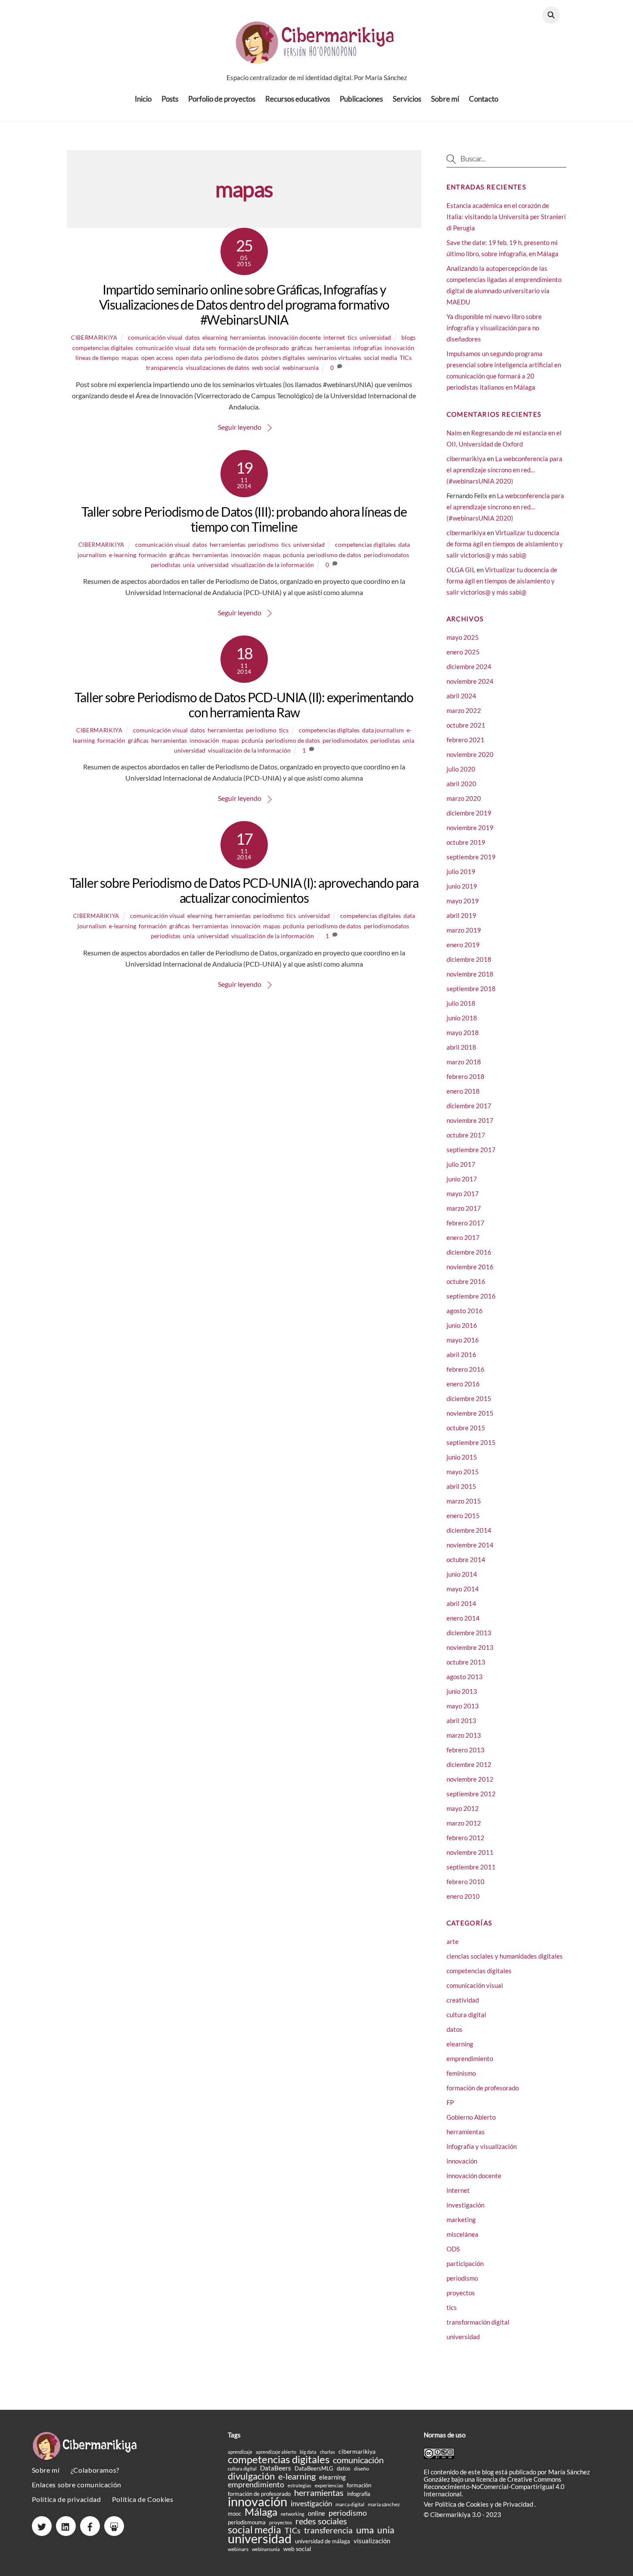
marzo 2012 (464, 1823)
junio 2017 (462, 1179)
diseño (361, 2469)
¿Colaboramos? (95, 2470)
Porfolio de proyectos (222, 99)
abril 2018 (461, 1047)
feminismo (461, 2073)
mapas (130, 358)
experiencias (329, 2485)
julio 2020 (461, 769)
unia (189, 565)
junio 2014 (462, 1574)
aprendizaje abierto (276, 2452)
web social (266, 367)
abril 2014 (461, 1603)
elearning (215, 337)
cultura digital (466, 2015)
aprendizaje (240, 2452)
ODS (453, 2249)
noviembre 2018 (470, 974)
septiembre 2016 (471, 1296)
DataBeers (276, 2468)
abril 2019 (461, 915)
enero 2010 (463, 1896)
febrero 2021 (465, 740)
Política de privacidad (67, 2499)
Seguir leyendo (240, 427)
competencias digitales (103, 348)
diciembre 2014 (469, 1530)
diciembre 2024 (469, 666)
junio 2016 (462, 1325)
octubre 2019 (466, 842)
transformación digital (478, 2322)
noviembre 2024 (470, 681)
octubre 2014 (466, 1559)
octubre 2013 (466, 1662)
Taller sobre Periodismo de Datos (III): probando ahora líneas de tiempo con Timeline (244, 519)
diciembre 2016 (469, 1252)
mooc (234, 2514)
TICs (406, 358)
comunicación (358, 2460)
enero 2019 (463, 945)
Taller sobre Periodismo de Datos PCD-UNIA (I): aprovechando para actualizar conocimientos (244, 890)
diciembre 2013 (469, 1633)
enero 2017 (463, 1237)
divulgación (251, 2476)
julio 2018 (461, 1003)
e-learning (123, 555)
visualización (372, 2541)
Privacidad (519, 2504)
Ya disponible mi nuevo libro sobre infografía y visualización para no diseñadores (494, 328)
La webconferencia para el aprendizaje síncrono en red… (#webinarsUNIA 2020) (504, 470)
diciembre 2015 (469, 1398)
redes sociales (321, 2521)
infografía (359, 2494)
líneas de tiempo (97, 358)
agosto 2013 (465, 1677)
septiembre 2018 (471, 989)
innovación (399, 348)
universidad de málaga (323, 2541)
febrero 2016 (465, 1369)
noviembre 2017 (470, 1120)
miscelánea (462, 2234)
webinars (238, 2549)
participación (465, 2263)
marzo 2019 (464, 930)
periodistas (166, 565)
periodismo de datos (232, 358)
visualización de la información (273, 565)
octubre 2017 (466, 1135)
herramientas (248, 337)
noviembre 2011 (470, 1852)
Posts (170, 99)
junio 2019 (462, 886)
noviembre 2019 (470, 828)
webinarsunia (301, 367)
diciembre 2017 (469, 1106)
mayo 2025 (463, 637)
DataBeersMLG (314, 2468)
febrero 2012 (465, 1838)
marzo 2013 (464, 1735)
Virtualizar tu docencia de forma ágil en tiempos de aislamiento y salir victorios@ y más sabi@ (505, 544)
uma (365, 2530)
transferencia (328, 2530)
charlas (327, 2452)
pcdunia (294, 555)
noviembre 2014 (470, 1545)
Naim (454, 433)
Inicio (143, 99)
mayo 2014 (463, 1589)
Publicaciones (361, 99)
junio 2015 (462, 1457)
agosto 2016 (465, 1311)
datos (192, 337)
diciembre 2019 (469, 813)
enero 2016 (463, 1384)
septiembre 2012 (471, 1794)
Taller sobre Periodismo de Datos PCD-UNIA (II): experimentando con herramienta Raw (244, 705)
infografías (368, 348)
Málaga (261, 2512)
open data (189, 358)
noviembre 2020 (470, 754)
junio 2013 (462, 1691)
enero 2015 (463, 1516)
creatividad (463, 2000)
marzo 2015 (464, 1501)
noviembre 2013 (470, 1647)
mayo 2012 (463, 1808)
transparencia (164, 367)
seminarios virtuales (334, 358)
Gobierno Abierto (471, 2117)
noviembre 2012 (470, 1779)
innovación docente (295, 337)
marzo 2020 (464, 798)
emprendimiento (470, 2058)
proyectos (461, 2293)
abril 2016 (461, 1355)
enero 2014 (463, 1618)
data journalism (383, 730)
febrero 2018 (465, 1076)
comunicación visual (155, 337)
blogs (408, 337)
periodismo (263, 544)
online (316, 2513)
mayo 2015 (463, 1472)
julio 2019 (461, 871)
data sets (205, 348)
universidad (375, 337)
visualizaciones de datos (217, 367)
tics (352, 337)
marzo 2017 (464, 1208)
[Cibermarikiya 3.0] (316, 59)
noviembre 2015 (470, 1413)
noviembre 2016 (470, 1267)
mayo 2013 (463, 1706)
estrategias (299, 2485)
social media (380, 358)
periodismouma (247, 2522)
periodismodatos (386, 555)
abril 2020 (461, 784)
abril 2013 (461, 1720)
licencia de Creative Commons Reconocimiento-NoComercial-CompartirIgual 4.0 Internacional (494, 2486)
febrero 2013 (465, 1750)
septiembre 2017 (471, 1150)
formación (153, 555)
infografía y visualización (482, 2146)
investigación (465, 2205)
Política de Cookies (143, 2499)
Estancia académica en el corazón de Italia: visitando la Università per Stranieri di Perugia (506, 217)
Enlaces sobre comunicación (77, 2485)
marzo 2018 (464, 1062)
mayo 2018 (463, 1032)
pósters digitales (283, 358)
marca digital (350, 2504)
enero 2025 (463, 652)
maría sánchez (384, 2504)
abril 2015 (461, 1486)
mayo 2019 (463, 901)
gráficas (302, 348)
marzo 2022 (464, 710)
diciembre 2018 (469, 959)
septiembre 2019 (471, 857)
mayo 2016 (463, 1340)
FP (450, 2102)
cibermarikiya (94, 338)
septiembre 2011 (471, 1867)
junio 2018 (462, 1018)
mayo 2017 (463, 1193)
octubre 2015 (466, 1428)
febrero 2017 (465, 1223)
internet (334, 337)
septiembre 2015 (471, 1442)
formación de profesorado (254, 348)
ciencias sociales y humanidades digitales (505, 1956)
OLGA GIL (461, 570)
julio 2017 (461, 1164)
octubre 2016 (466, 1281)
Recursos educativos (298, 99)
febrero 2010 (465, 1882)
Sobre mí (445, 99)
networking (293, 2514)
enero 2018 (463, 1091)
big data (308, 2452)
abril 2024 (461, 696)
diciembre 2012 (469, 1764)
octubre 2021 (466, 725)
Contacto (484, 99)
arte (453, 1941)
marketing (461, 2220)
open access (157, 358)
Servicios (407, 99)
